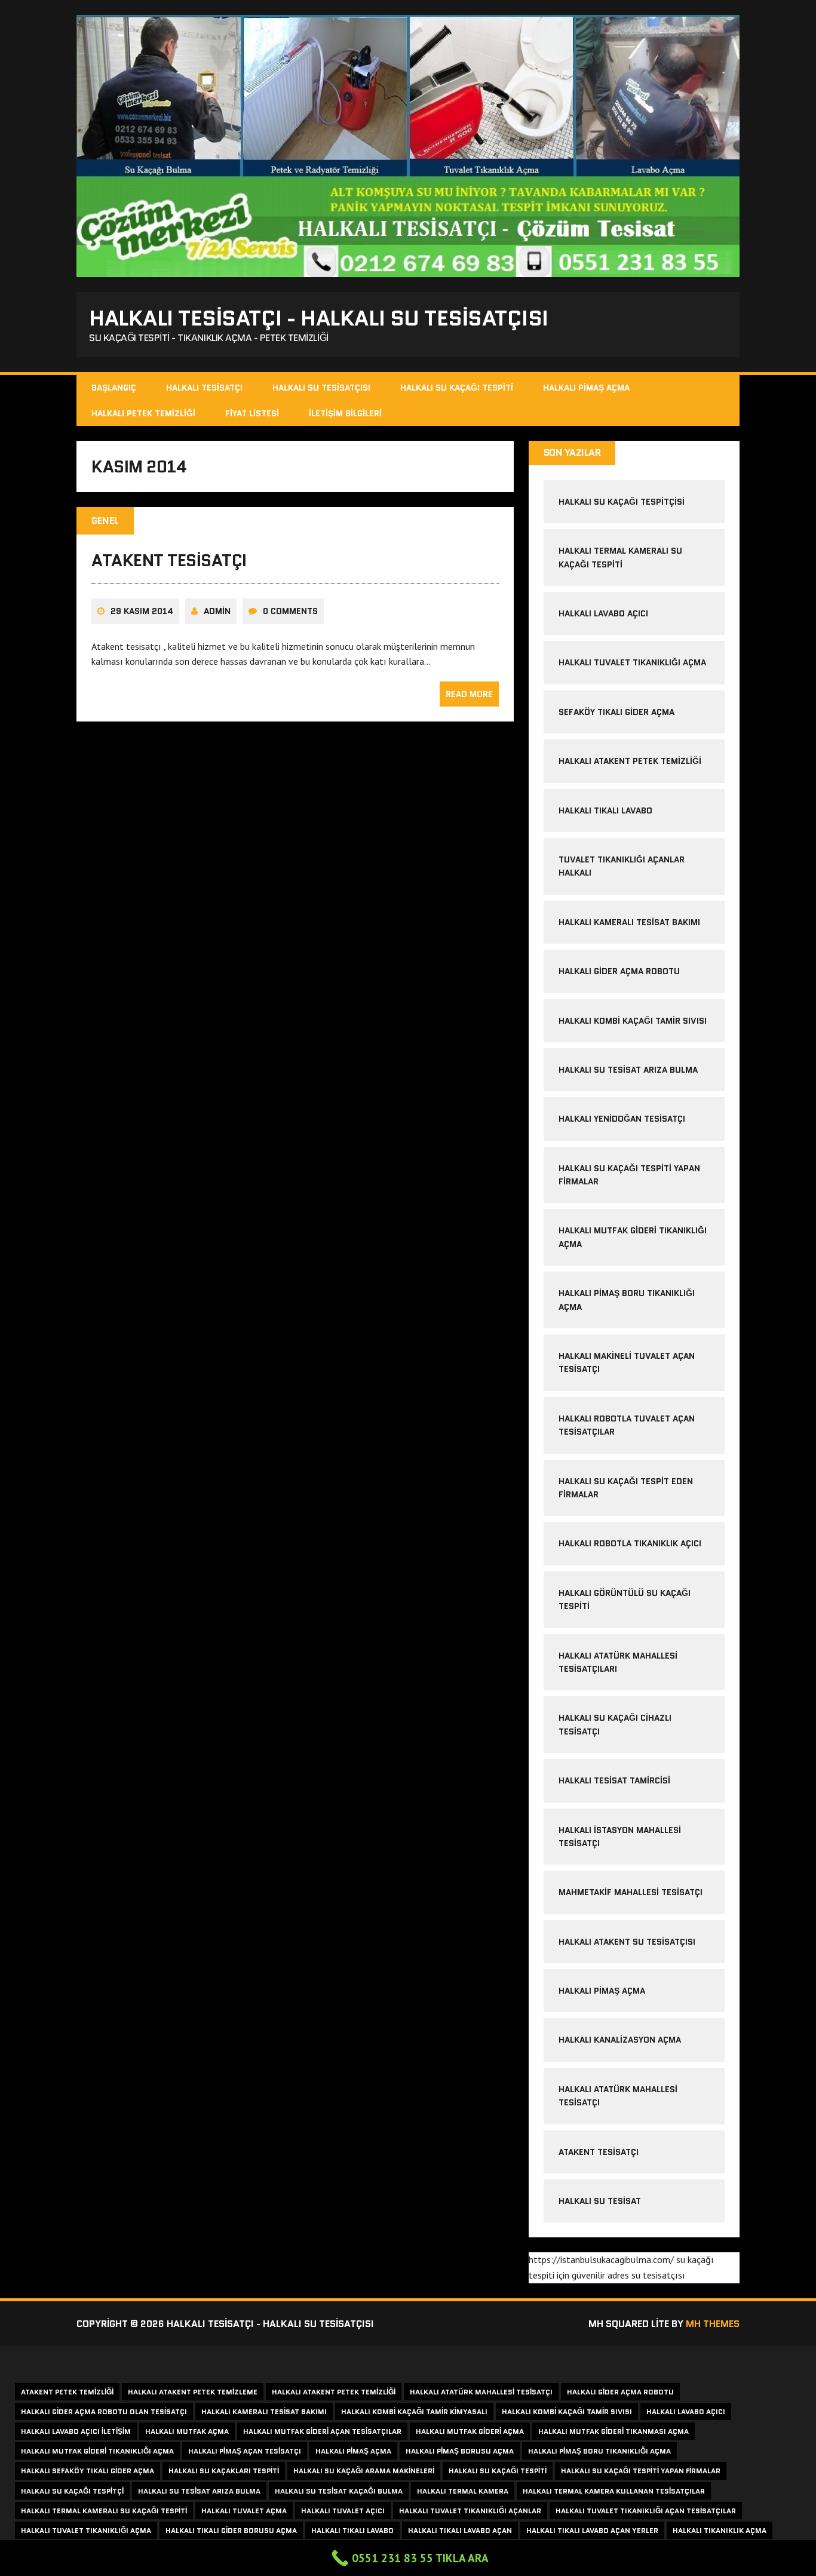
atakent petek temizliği (67, 2392)
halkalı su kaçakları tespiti (224, 2471)
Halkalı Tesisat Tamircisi (614, 1780)
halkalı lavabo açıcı (603, 613)
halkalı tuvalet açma (244, 2511)
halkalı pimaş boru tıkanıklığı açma (599, 2451)
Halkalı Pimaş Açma (586, 388)
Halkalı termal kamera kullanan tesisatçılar (614, 2491)
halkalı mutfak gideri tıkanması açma (613, 2431)
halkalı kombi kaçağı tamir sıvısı (633, 1021)
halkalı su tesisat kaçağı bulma (339, 2491)
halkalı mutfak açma (187, 2431)
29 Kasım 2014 (142, 611)
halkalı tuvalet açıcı (343, 2511)
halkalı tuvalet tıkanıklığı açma (632, 662)
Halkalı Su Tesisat (600, 2201)
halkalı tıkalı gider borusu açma (231, 2530)
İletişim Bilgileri (345, 413)
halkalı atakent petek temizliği (630, 761)
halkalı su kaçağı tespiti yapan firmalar (641, 2471)
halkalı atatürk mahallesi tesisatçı (481, 2392)
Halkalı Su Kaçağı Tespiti (457, 388)
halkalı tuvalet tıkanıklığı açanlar (470, 2511)
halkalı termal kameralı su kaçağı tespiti (104, 2511)
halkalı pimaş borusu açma (460, 2451)
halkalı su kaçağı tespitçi (72, 2491)
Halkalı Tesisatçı (204, 388)
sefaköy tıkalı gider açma (616, 712)
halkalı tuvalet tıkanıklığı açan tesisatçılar (646, 2511)
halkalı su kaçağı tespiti (498, 2471)
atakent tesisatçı (169, 560)
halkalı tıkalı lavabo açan (460, 2530)
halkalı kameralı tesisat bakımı (629, 922)
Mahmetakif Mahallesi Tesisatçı (631, 1892)
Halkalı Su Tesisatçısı (321, 388)
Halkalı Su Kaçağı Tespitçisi (622, 502)
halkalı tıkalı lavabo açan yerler (592, 2530)
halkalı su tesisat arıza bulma (628, 1070)
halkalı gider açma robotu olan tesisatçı (104, 2411)
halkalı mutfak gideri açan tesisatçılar (322, 2431)
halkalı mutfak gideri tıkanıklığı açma (97, 2451)
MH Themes (713, 2324)
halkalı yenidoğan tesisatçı (622, 1119)
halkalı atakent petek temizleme (193, 2392)
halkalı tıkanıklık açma (720, 2530)
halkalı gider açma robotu (619, 971)
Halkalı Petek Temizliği (143, 413)
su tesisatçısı (658, 2275)
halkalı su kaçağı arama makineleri (364, 2471)
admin (217, 611)
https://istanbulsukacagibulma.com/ (601, 2259)
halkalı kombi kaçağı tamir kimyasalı (414, 2411)
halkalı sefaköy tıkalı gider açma (88, 2471)
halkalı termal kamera (463, 2491)
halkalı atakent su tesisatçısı (627, 1942)
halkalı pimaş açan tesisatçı (245, 2451)
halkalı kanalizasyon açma (620, 2040)
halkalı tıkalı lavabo (605, 810)
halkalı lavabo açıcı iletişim (76, 2431)
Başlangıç (114, 388)
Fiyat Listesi (252, 413)
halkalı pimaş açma (602, 1991)
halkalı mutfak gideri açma (470, 2431)
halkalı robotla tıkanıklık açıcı (630, 1543)
